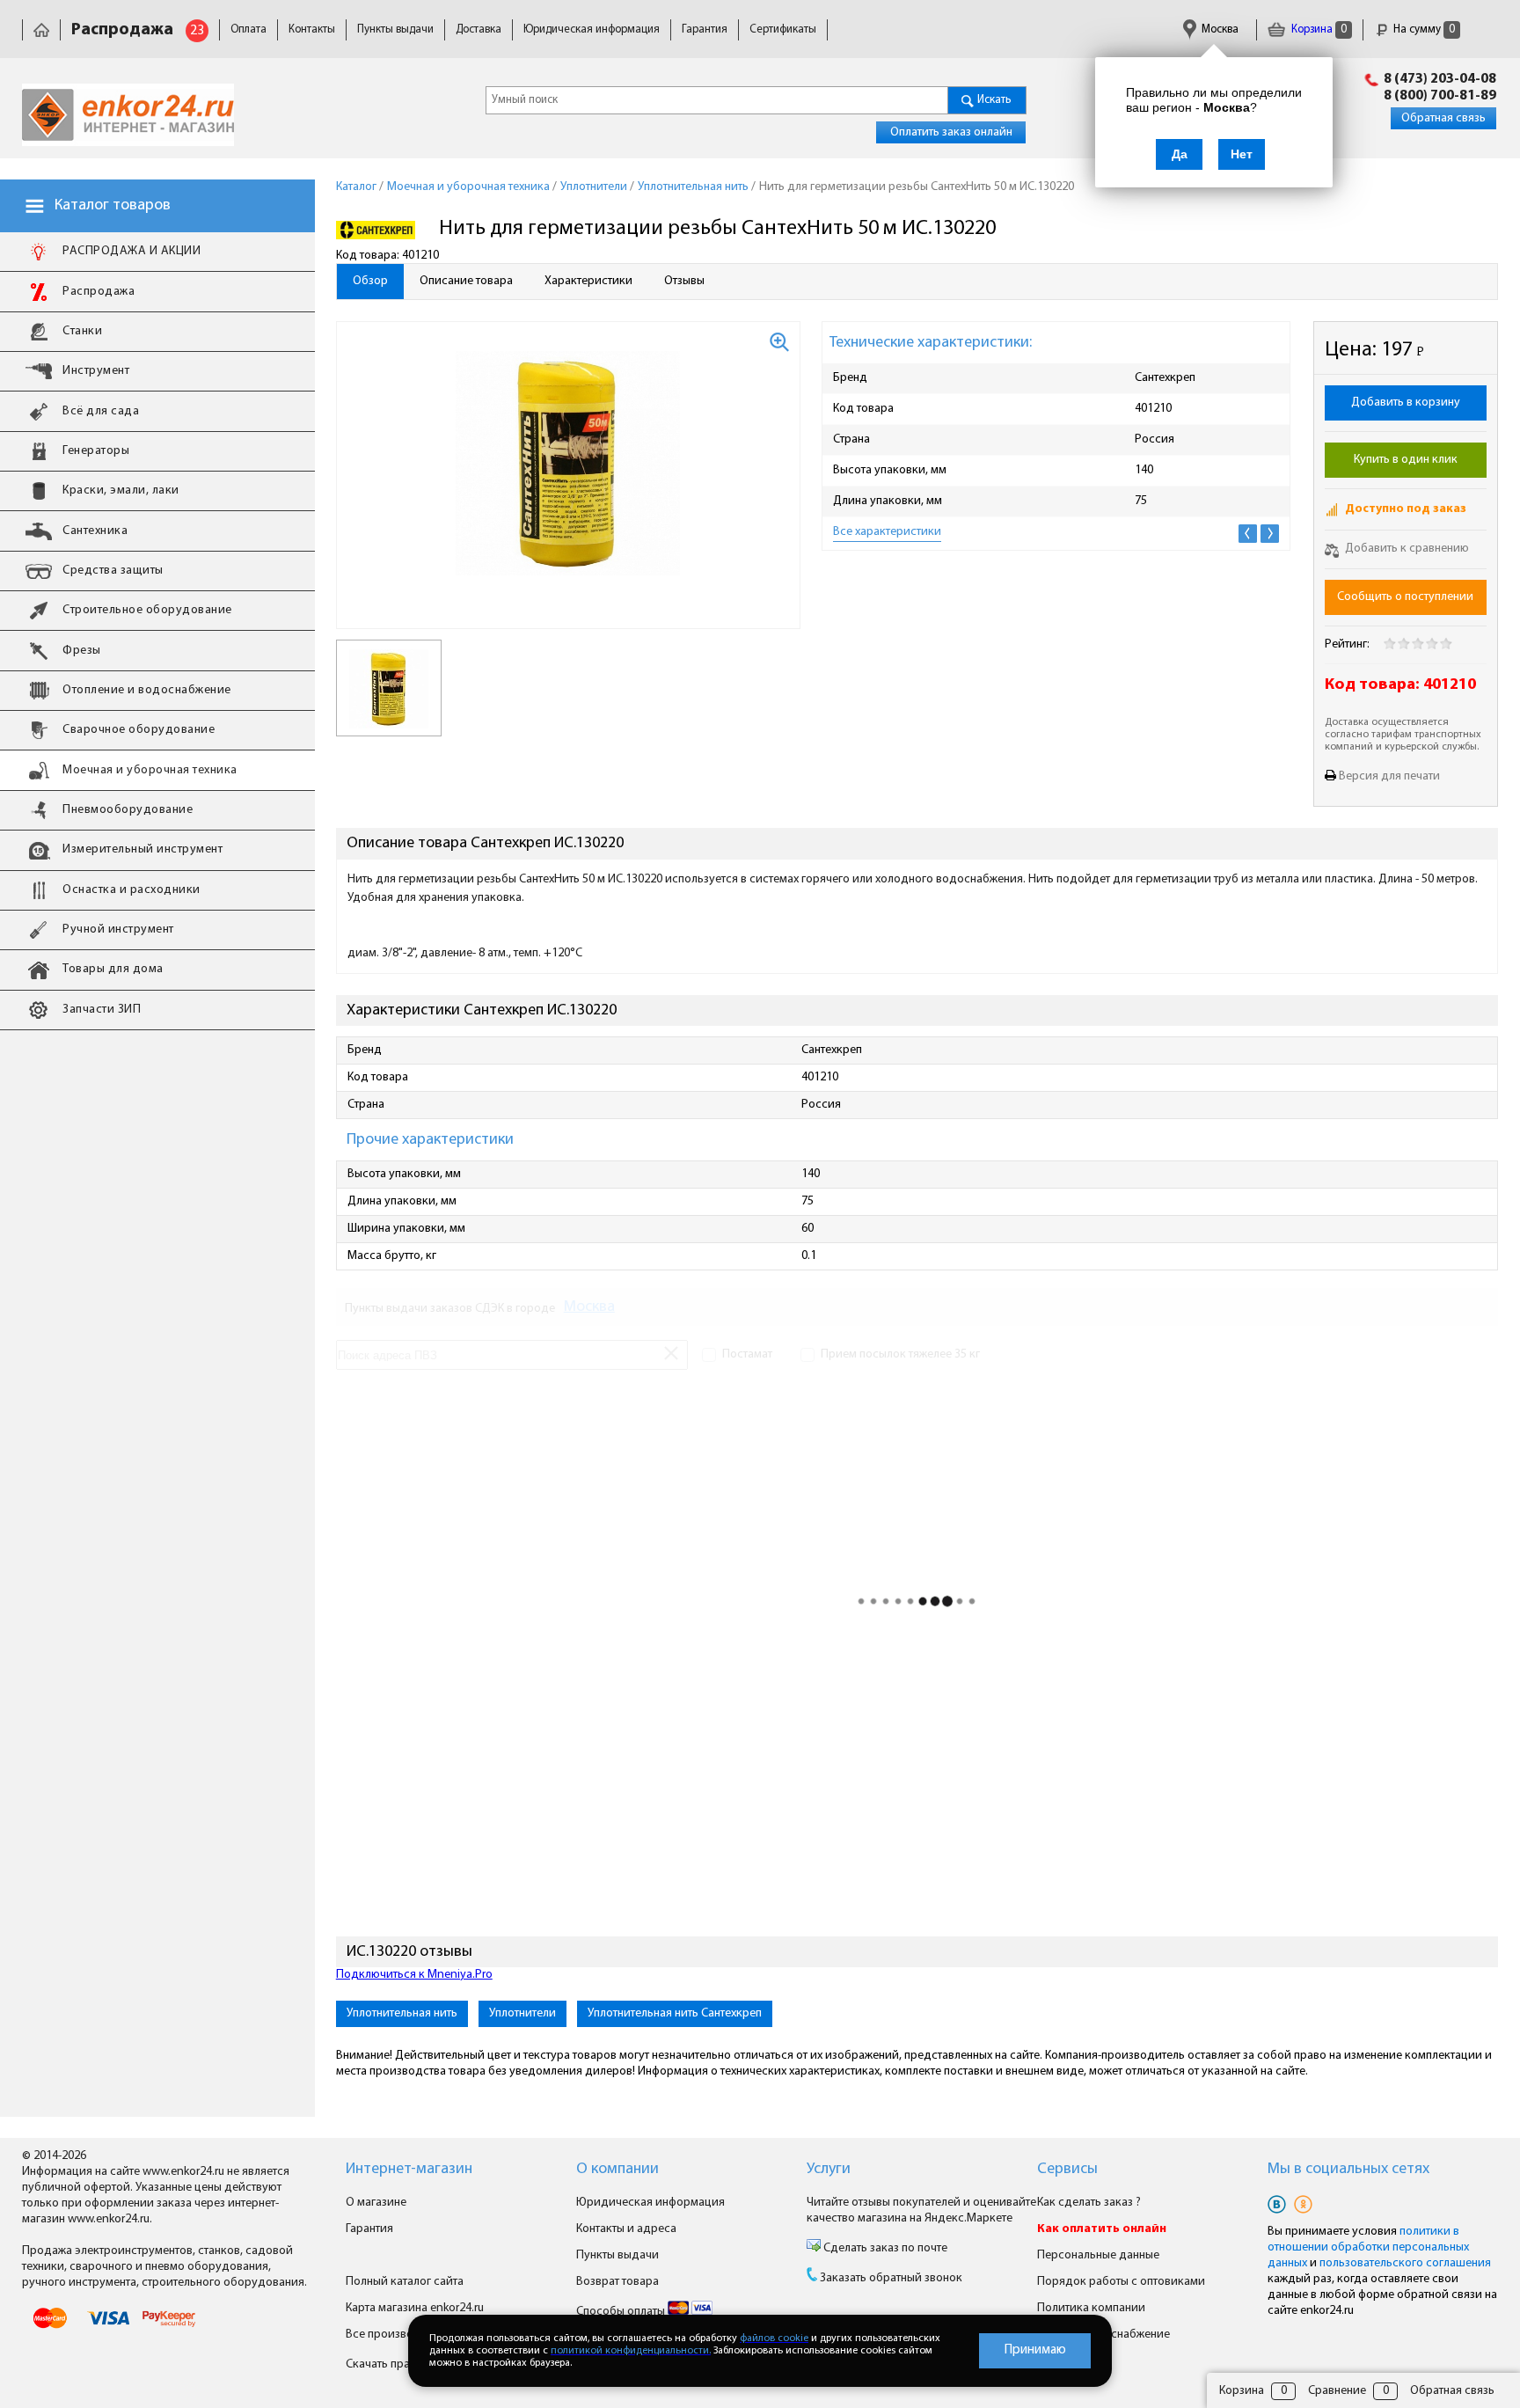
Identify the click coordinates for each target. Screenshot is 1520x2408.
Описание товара (466, 281)
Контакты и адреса (626, 2229)
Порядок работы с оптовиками (1121, 2282)
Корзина (1318, 29)
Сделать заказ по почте (884, 2248)
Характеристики (588, 281)
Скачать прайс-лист (399, 2364)
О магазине (376, 2203)
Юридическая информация (592, 29)
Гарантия (705, 29)
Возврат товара (617, 2282)
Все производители (399, 2335)
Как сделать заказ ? (1089, 2203)
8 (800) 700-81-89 (1440, 96)
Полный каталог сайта (405, 2282)
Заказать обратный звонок (891, 2278)
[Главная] (41, 29)
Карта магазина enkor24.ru (415, 2308)
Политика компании (1091, 2308)
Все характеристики (887, 532)
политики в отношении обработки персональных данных (1368, 2247)
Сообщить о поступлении (1405, 597)
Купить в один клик (1406, 460)
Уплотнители (522, 2013)
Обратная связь (1443, 118)
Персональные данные (1098, 2255)
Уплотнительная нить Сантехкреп (675, 2013)
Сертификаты (783, 29)
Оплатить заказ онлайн (951, 132)
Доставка (479, 29)
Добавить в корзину (1406, 403)
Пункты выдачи (395, 29)
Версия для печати (1389, 776)
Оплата (248, 29)
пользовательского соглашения (1405, 2263)
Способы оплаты (622, 2312)
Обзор (370, 281)
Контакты (312, 29)
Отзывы (684, 281)
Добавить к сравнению (1406, 549)
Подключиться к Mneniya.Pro (414, 1975)
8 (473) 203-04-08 (1440, 79)
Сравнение (1337, 2391)
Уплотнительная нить (402, 2013)
